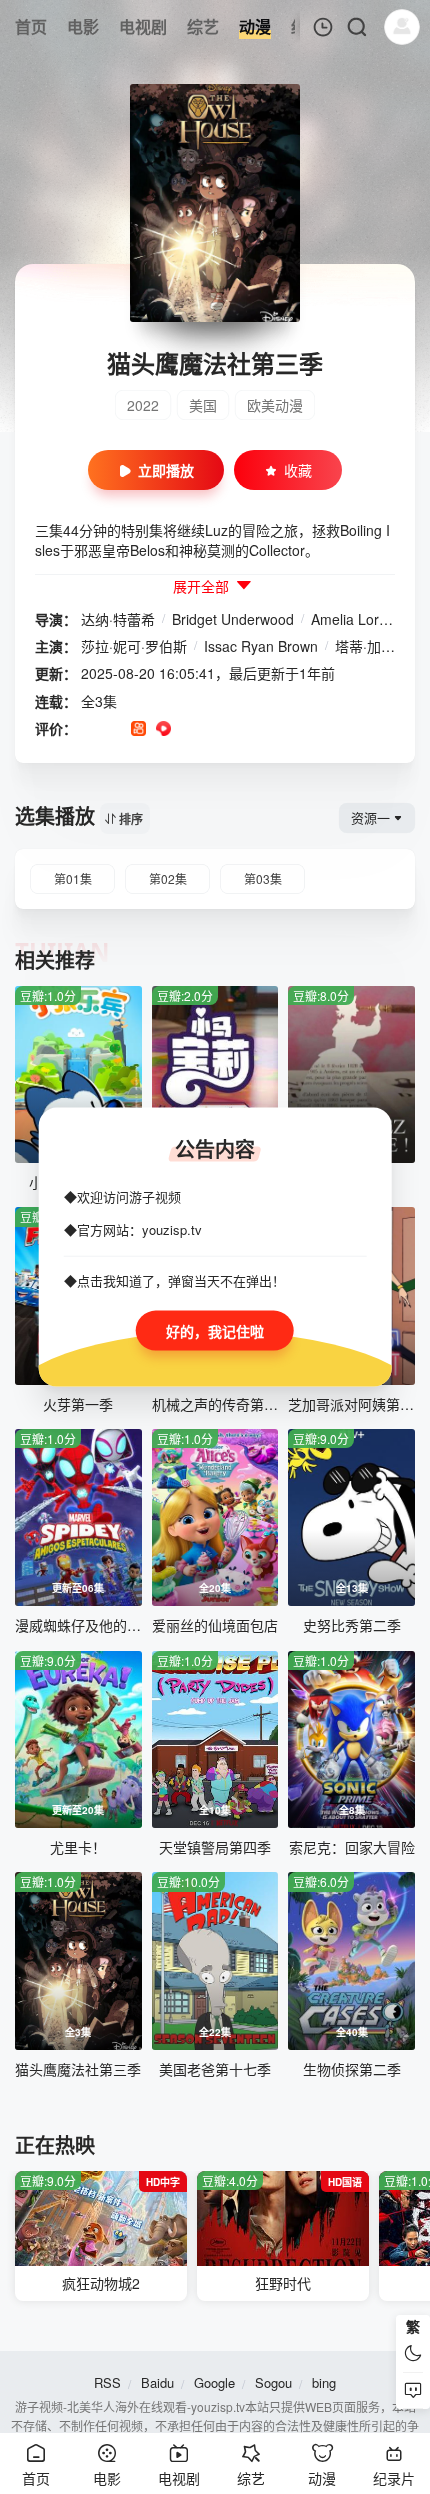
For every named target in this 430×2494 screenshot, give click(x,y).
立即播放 (166, 470)
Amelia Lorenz (356, 619)
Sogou (273, 2382)
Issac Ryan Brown (261, 646)
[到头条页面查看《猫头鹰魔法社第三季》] (213, 729)
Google (214, 2382)
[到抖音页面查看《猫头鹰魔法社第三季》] (113, 729)
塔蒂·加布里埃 (379, 646)
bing (324, 2382)
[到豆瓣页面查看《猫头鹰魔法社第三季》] (88, 729)
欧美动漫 (275, 405)
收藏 (298, 470)
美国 (203, 405)
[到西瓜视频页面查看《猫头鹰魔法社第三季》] (163, 729)
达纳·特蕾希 (118, 619)
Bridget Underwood (233, 619)
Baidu (157, 2382)
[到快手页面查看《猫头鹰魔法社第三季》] (138, 729)
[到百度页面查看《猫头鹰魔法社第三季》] (238, 729)
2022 (143, 405)
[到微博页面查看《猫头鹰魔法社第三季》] (188, 729)
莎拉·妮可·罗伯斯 (134, 646)
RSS (107, 2382)
